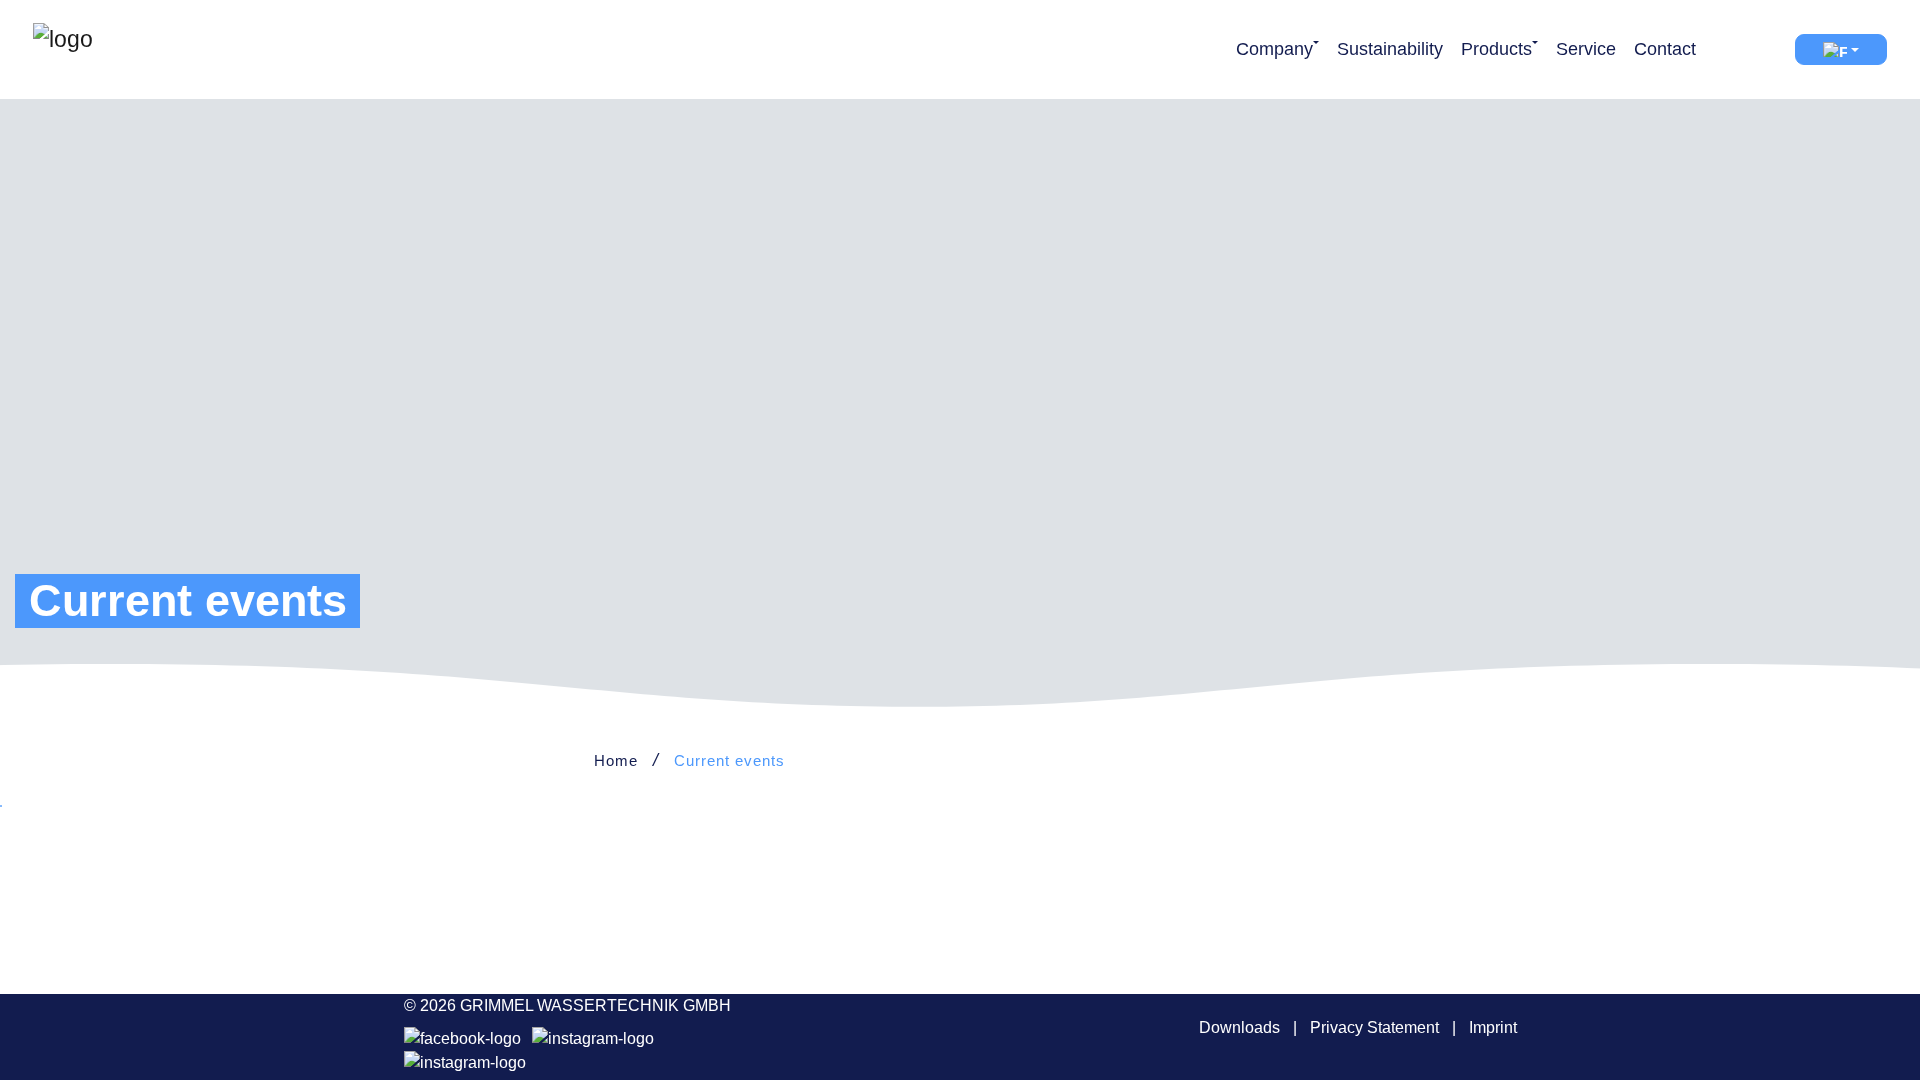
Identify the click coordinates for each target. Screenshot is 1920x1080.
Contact (1665, 49)
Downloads (1239, 1027)
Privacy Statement (1374, 1027)
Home (616, 760)
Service (1586, 49)
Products (1496, 49)
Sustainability (1390, 49)
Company (1274, 49)
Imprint (1493, 1027)
